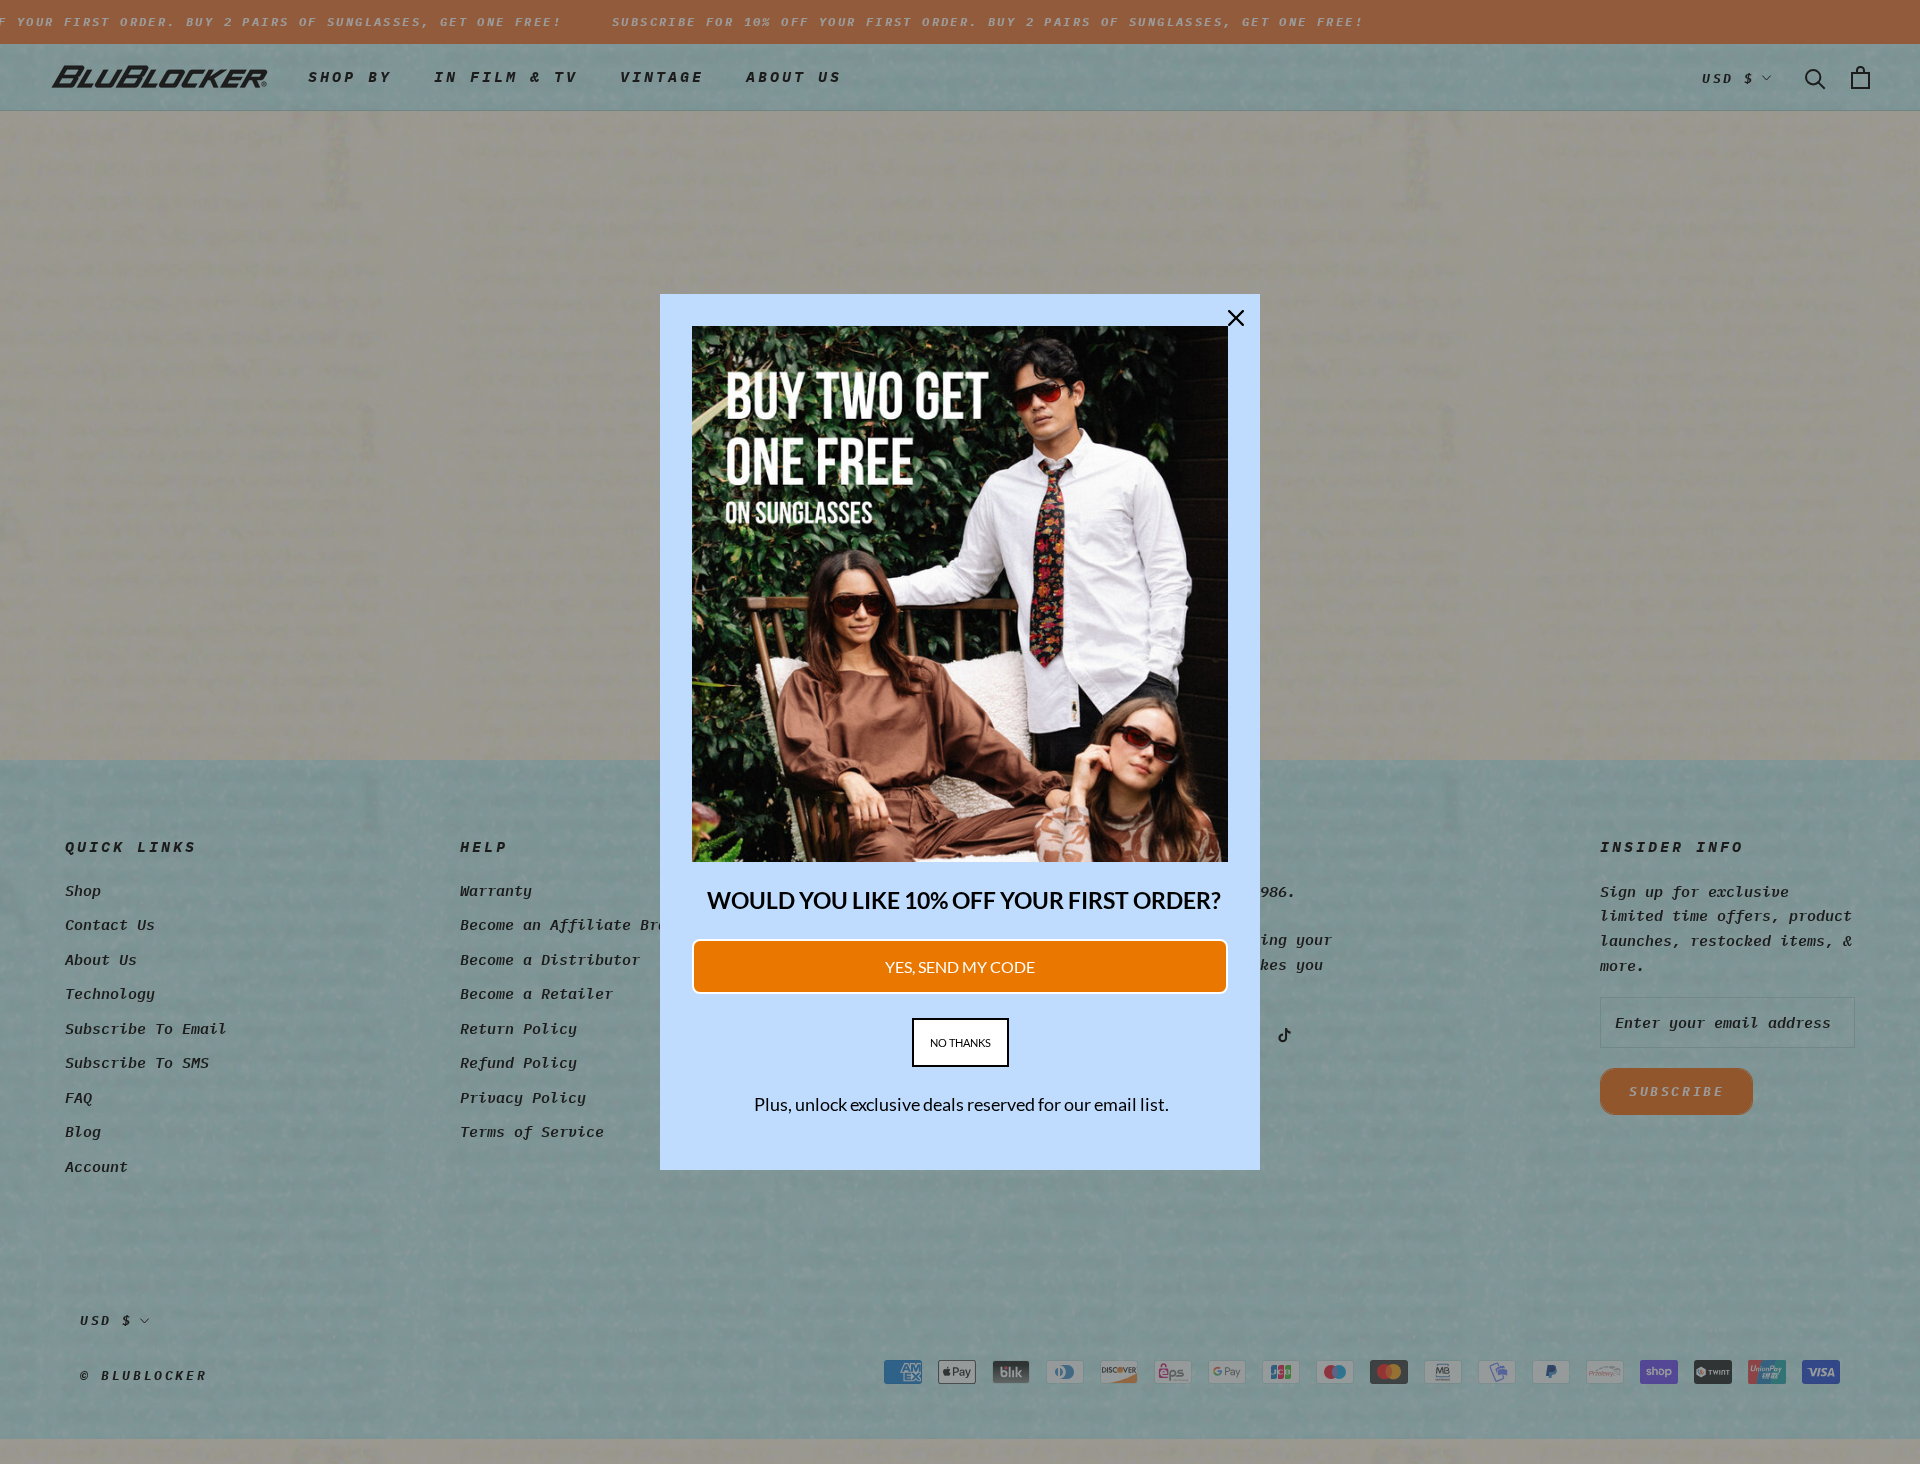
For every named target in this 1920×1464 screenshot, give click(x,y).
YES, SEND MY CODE (960, 966)
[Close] (1236, 318)
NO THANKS (960, 1042)
